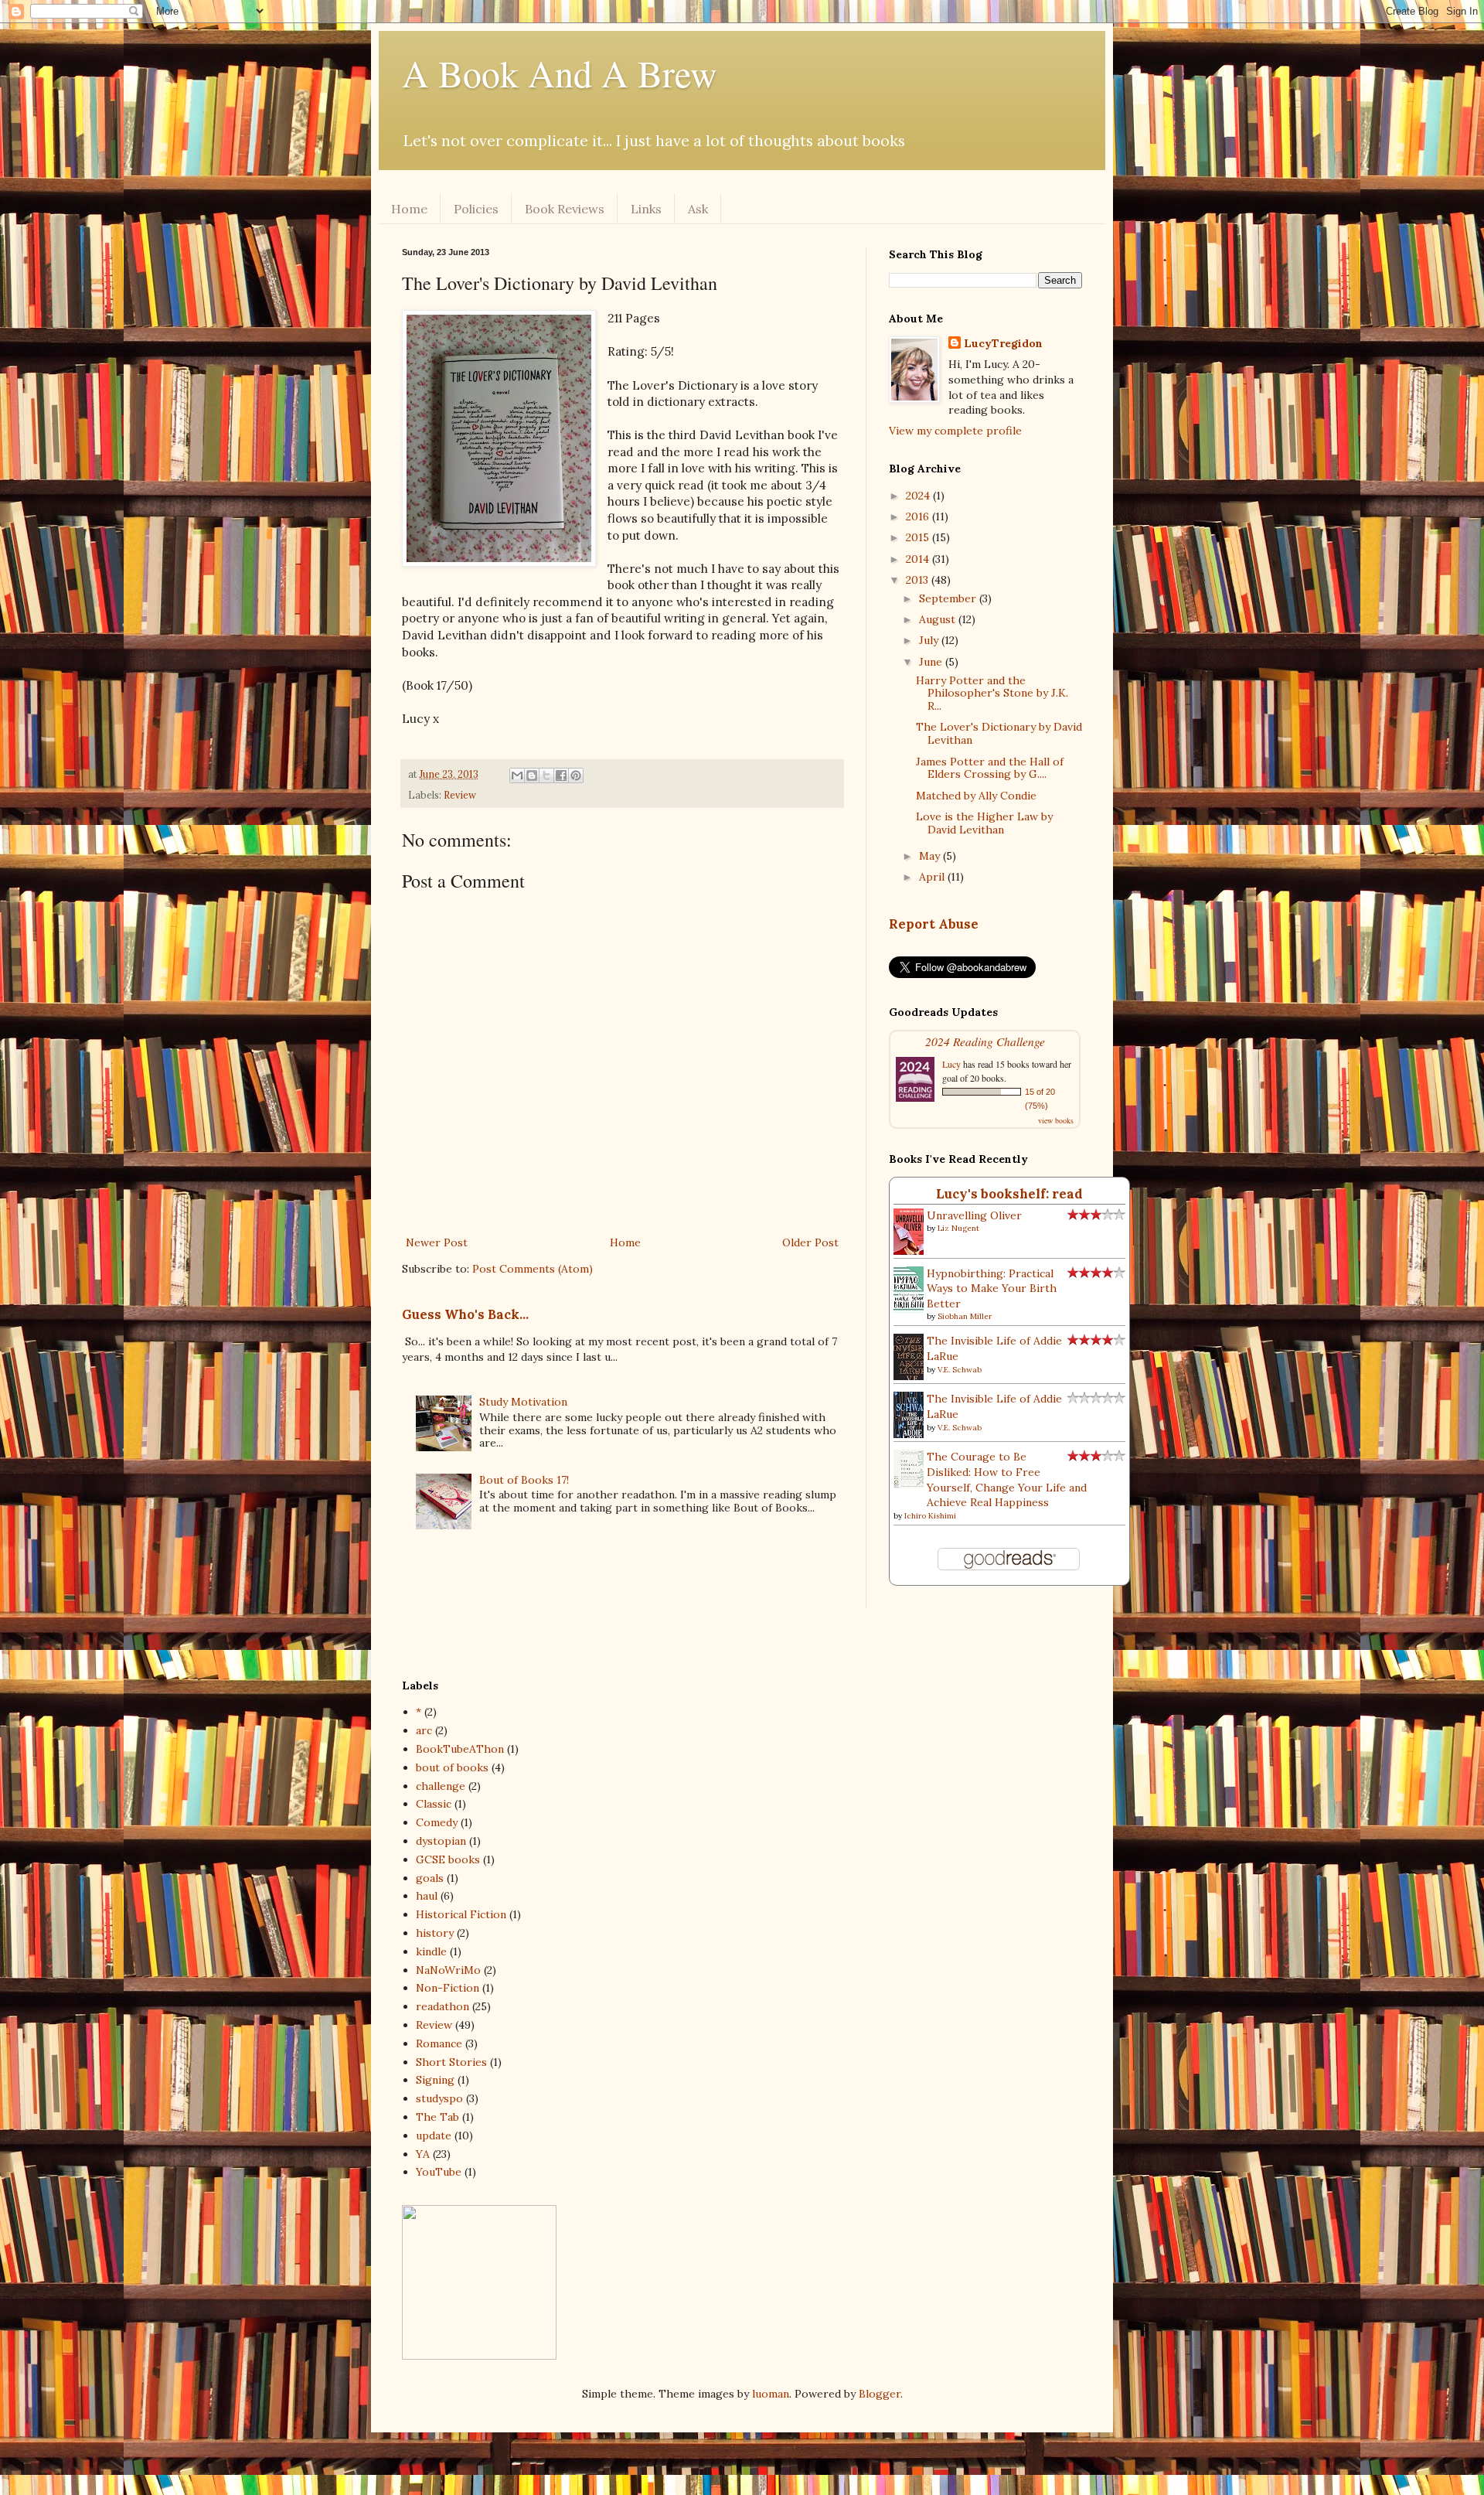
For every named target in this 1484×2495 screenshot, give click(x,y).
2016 (919, 516)
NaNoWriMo (448, 1970)
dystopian (441, 1841)
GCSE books (448, 1859)
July (930, 640)
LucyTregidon (1003, 343)
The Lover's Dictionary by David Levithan (999, 733)
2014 (919, 559)
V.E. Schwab (960, 1370)
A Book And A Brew (560, 73)
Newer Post (437, 1242)
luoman (771, 2394)
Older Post (810, 1242)
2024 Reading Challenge (985, 1041)
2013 (919, 580)
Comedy (437, 1822)
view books (1056, 1120)
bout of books (452, 1767)
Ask (698, 209)
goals (430, 1878)
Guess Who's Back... (465, 1314)
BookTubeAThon (460, 1749)
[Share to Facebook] (561, 775)
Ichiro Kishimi (930, 1516)
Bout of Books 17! (524, 1480)
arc (424, 1730)
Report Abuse (934, 924)
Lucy (951, 1064)
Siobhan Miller (965, 1316)
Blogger (880, 2394)
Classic (434, 1804)
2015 (919, 537)
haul (427, 1896)
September (949, 598)
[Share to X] (546, 775)
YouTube (439, 2172)
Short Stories (451, 2062)
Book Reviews (565, 209)
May (931, 856)
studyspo (439, 2098)
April (933, 877)
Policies (476, 209)
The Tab (437, 2117)
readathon (442, 2006)
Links (646, 209)
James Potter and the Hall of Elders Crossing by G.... (990, 768)
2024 (919, 496)
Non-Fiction (448, 1988)
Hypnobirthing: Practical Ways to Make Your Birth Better (992, 1288)
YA (423, 2154)
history (435, 1933)
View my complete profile (955, 431)
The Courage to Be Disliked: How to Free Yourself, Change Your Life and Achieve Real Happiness (1007, 1479)
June (932, 662)
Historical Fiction (461, 1914)
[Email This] (517, 775)
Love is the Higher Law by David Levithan (984, 823)
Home (409, 209)
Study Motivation (523, 1402)
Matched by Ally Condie (976, 796)
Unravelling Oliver (974, 1215)
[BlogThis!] (532, 775)
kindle (431, 1951)
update (434, 2135)
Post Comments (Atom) (533, 1269)
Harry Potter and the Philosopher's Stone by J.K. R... (992, 694)
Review (460, 795)
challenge (441, 1786)
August (939, 619)
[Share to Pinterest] (576, 775)
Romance (439, 2043)
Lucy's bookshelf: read (1009, 1194)
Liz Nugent (958, 1228)
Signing (435, 2080)
